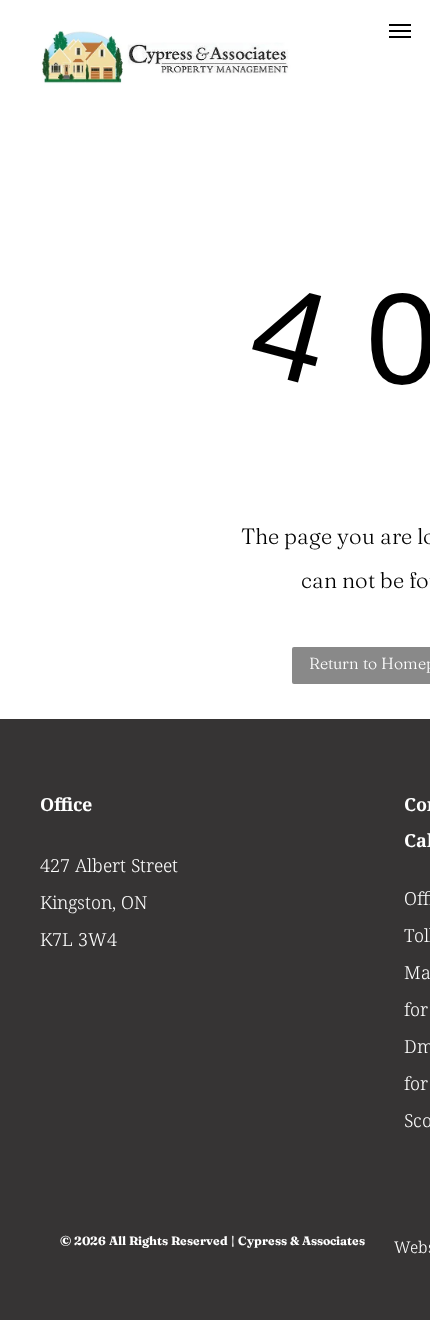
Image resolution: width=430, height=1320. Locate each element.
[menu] (400, 31)
